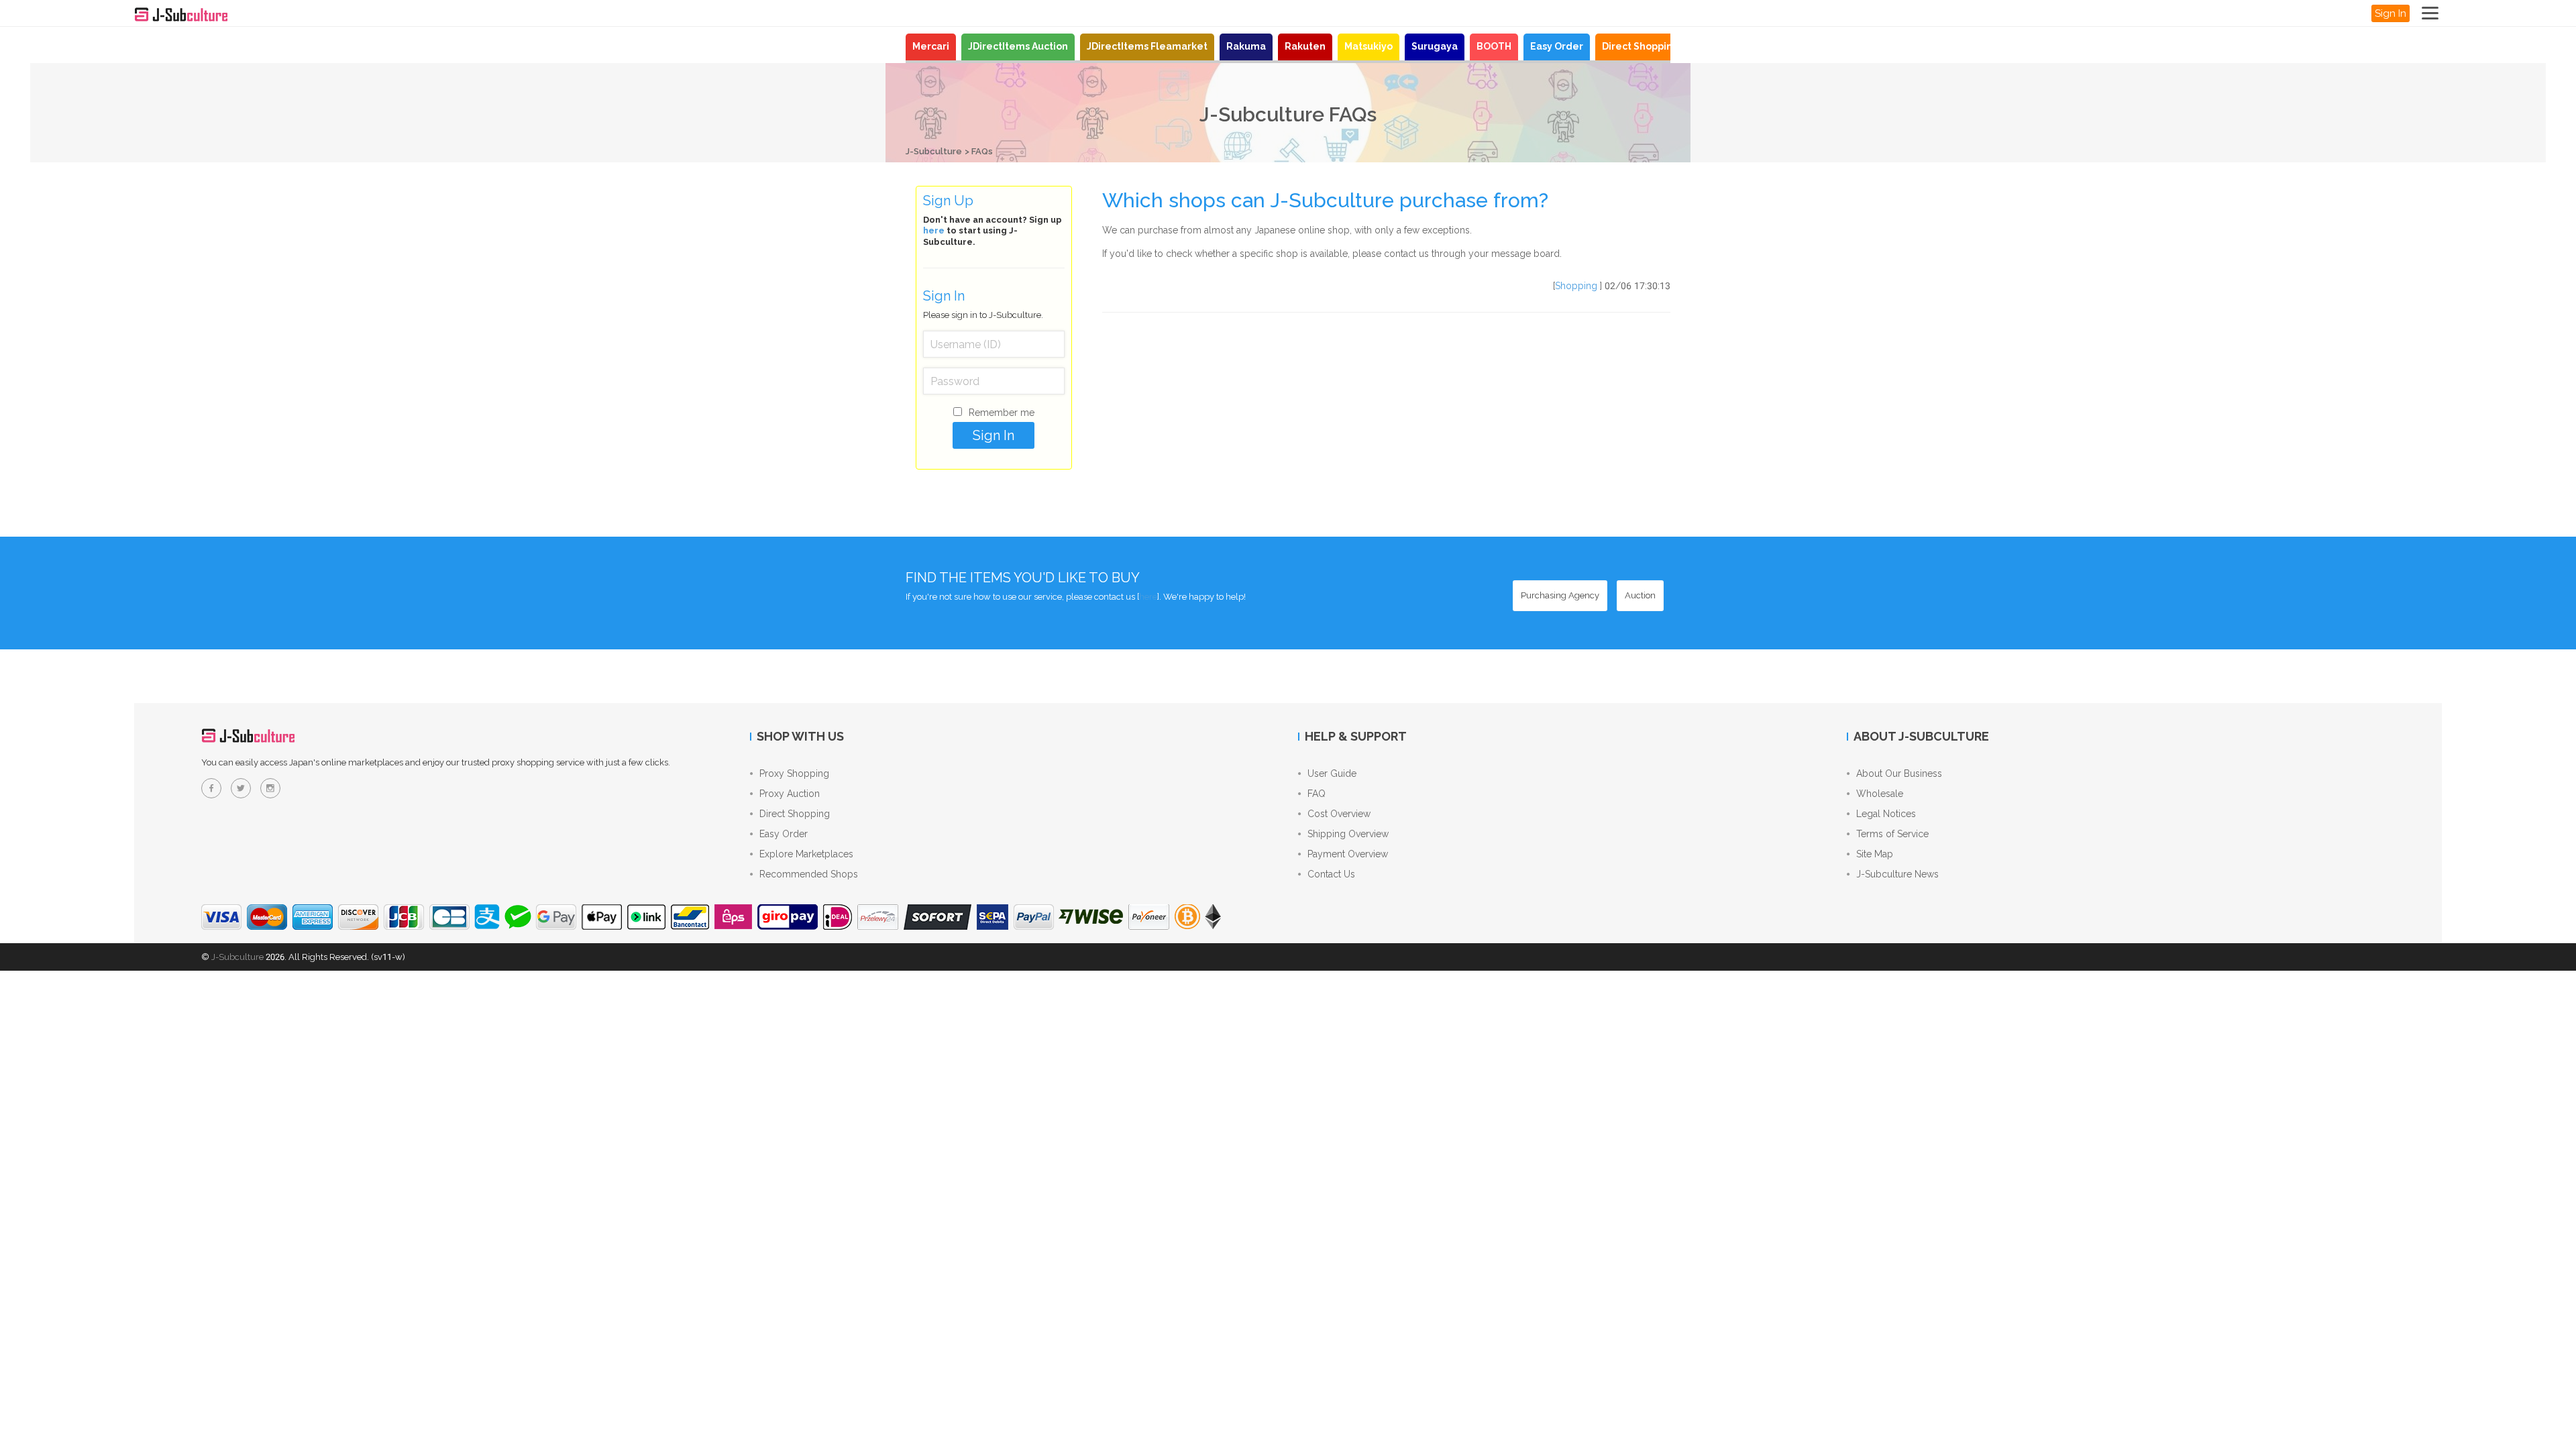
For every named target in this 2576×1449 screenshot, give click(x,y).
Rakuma (1246, 46)
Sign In (2391, 13)
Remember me (1002, 413)
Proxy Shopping (794, 773)
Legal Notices (1886, 814)
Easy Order (1557, 46)
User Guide (1332, 773)
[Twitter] (241, 788)
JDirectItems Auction (1018, 46)
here (934, 230)
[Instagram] (270, 788)
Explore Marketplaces (806, 854)
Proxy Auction (790, 794)
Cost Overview (1339, 814)
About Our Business (1899, 773)
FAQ (1317, 794)
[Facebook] (211, 788)
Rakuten (1305, 46)
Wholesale (1880, 794)
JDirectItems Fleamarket (1147, 46)
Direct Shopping (1641, 46)
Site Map (1875, 854)
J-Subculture (934, 151)
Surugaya (1435, 46)
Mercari (931, 46)
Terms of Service (1892, 834)
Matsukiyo (1368, 46)
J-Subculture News (1897, 874)
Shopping (1576, 286)
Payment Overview (1348, 854)
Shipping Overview (1348, 834)
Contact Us (1331, 874)
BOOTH (1494, 46)
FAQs (982, 151)
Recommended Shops (809, 874)
